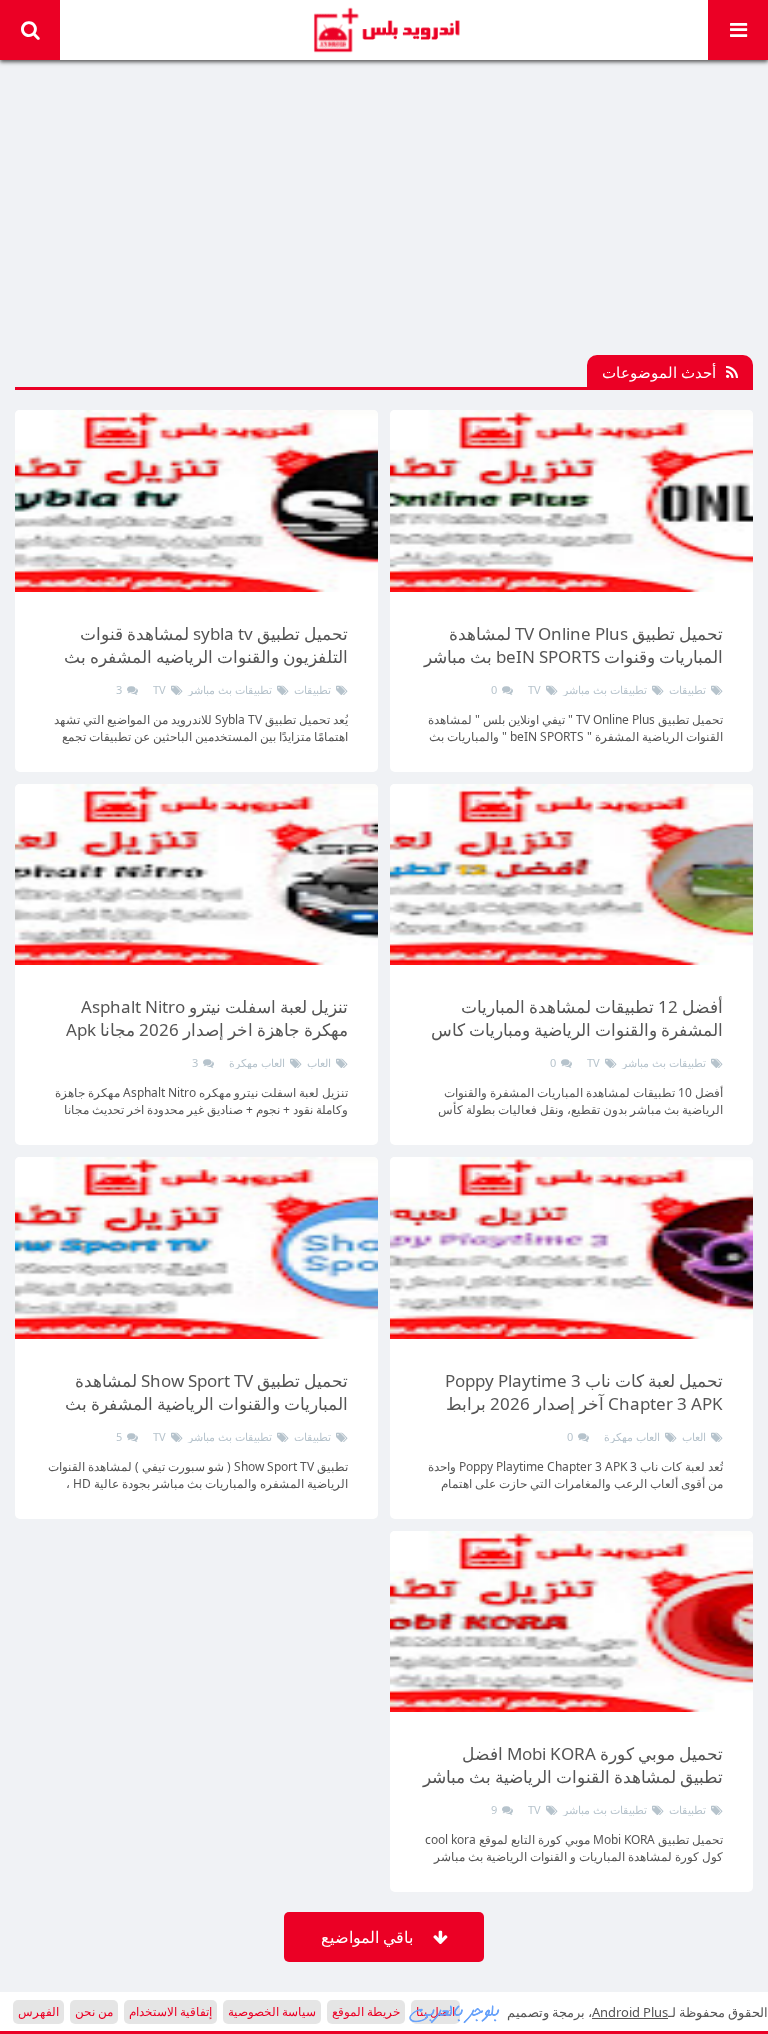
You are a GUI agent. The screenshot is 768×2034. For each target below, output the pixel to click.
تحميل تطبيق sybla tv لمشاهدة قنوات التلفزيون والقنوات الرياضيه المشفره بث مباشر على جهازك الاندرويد (206, 656)
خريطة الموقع (366, 2011)
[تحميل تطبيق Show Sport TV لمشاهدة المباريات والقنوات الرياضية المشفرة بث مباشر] (196, 1248)
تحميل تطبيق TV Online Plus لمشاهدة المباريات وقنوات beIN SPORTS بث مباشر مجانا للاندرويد (573, 656)
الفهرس (38, 2011)
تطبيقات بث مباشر (605, 689)
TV (534, 689)
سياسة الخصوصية (272, 2011)
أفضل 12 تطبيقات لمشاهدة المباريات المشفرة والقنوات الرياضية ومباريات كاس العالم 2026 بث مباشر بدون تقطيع (577, 1029)
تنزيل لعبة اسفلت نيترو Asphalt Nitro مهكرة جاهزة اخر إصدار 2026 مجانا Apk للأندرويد (207, 1029)
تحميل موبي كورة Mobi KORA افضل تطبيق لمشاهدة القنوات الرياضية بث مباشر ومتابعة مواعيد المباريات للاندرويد (573, 1776)
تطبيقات (687, 689)
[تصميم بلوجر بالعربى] (455, 2012)
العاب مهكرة (257, 1062)
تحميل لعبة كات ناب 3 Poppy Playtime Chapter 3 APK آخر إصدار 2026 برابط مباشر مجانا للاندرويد (584, 1403)
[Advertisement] (384, 215)
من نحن (94, 2011)
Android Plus (384, 30)
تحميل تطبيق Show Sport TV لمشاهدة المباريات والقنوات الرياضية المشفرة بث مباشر (206, 1403)
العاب (319, 1062)
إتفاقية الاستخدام (170, 2011)
